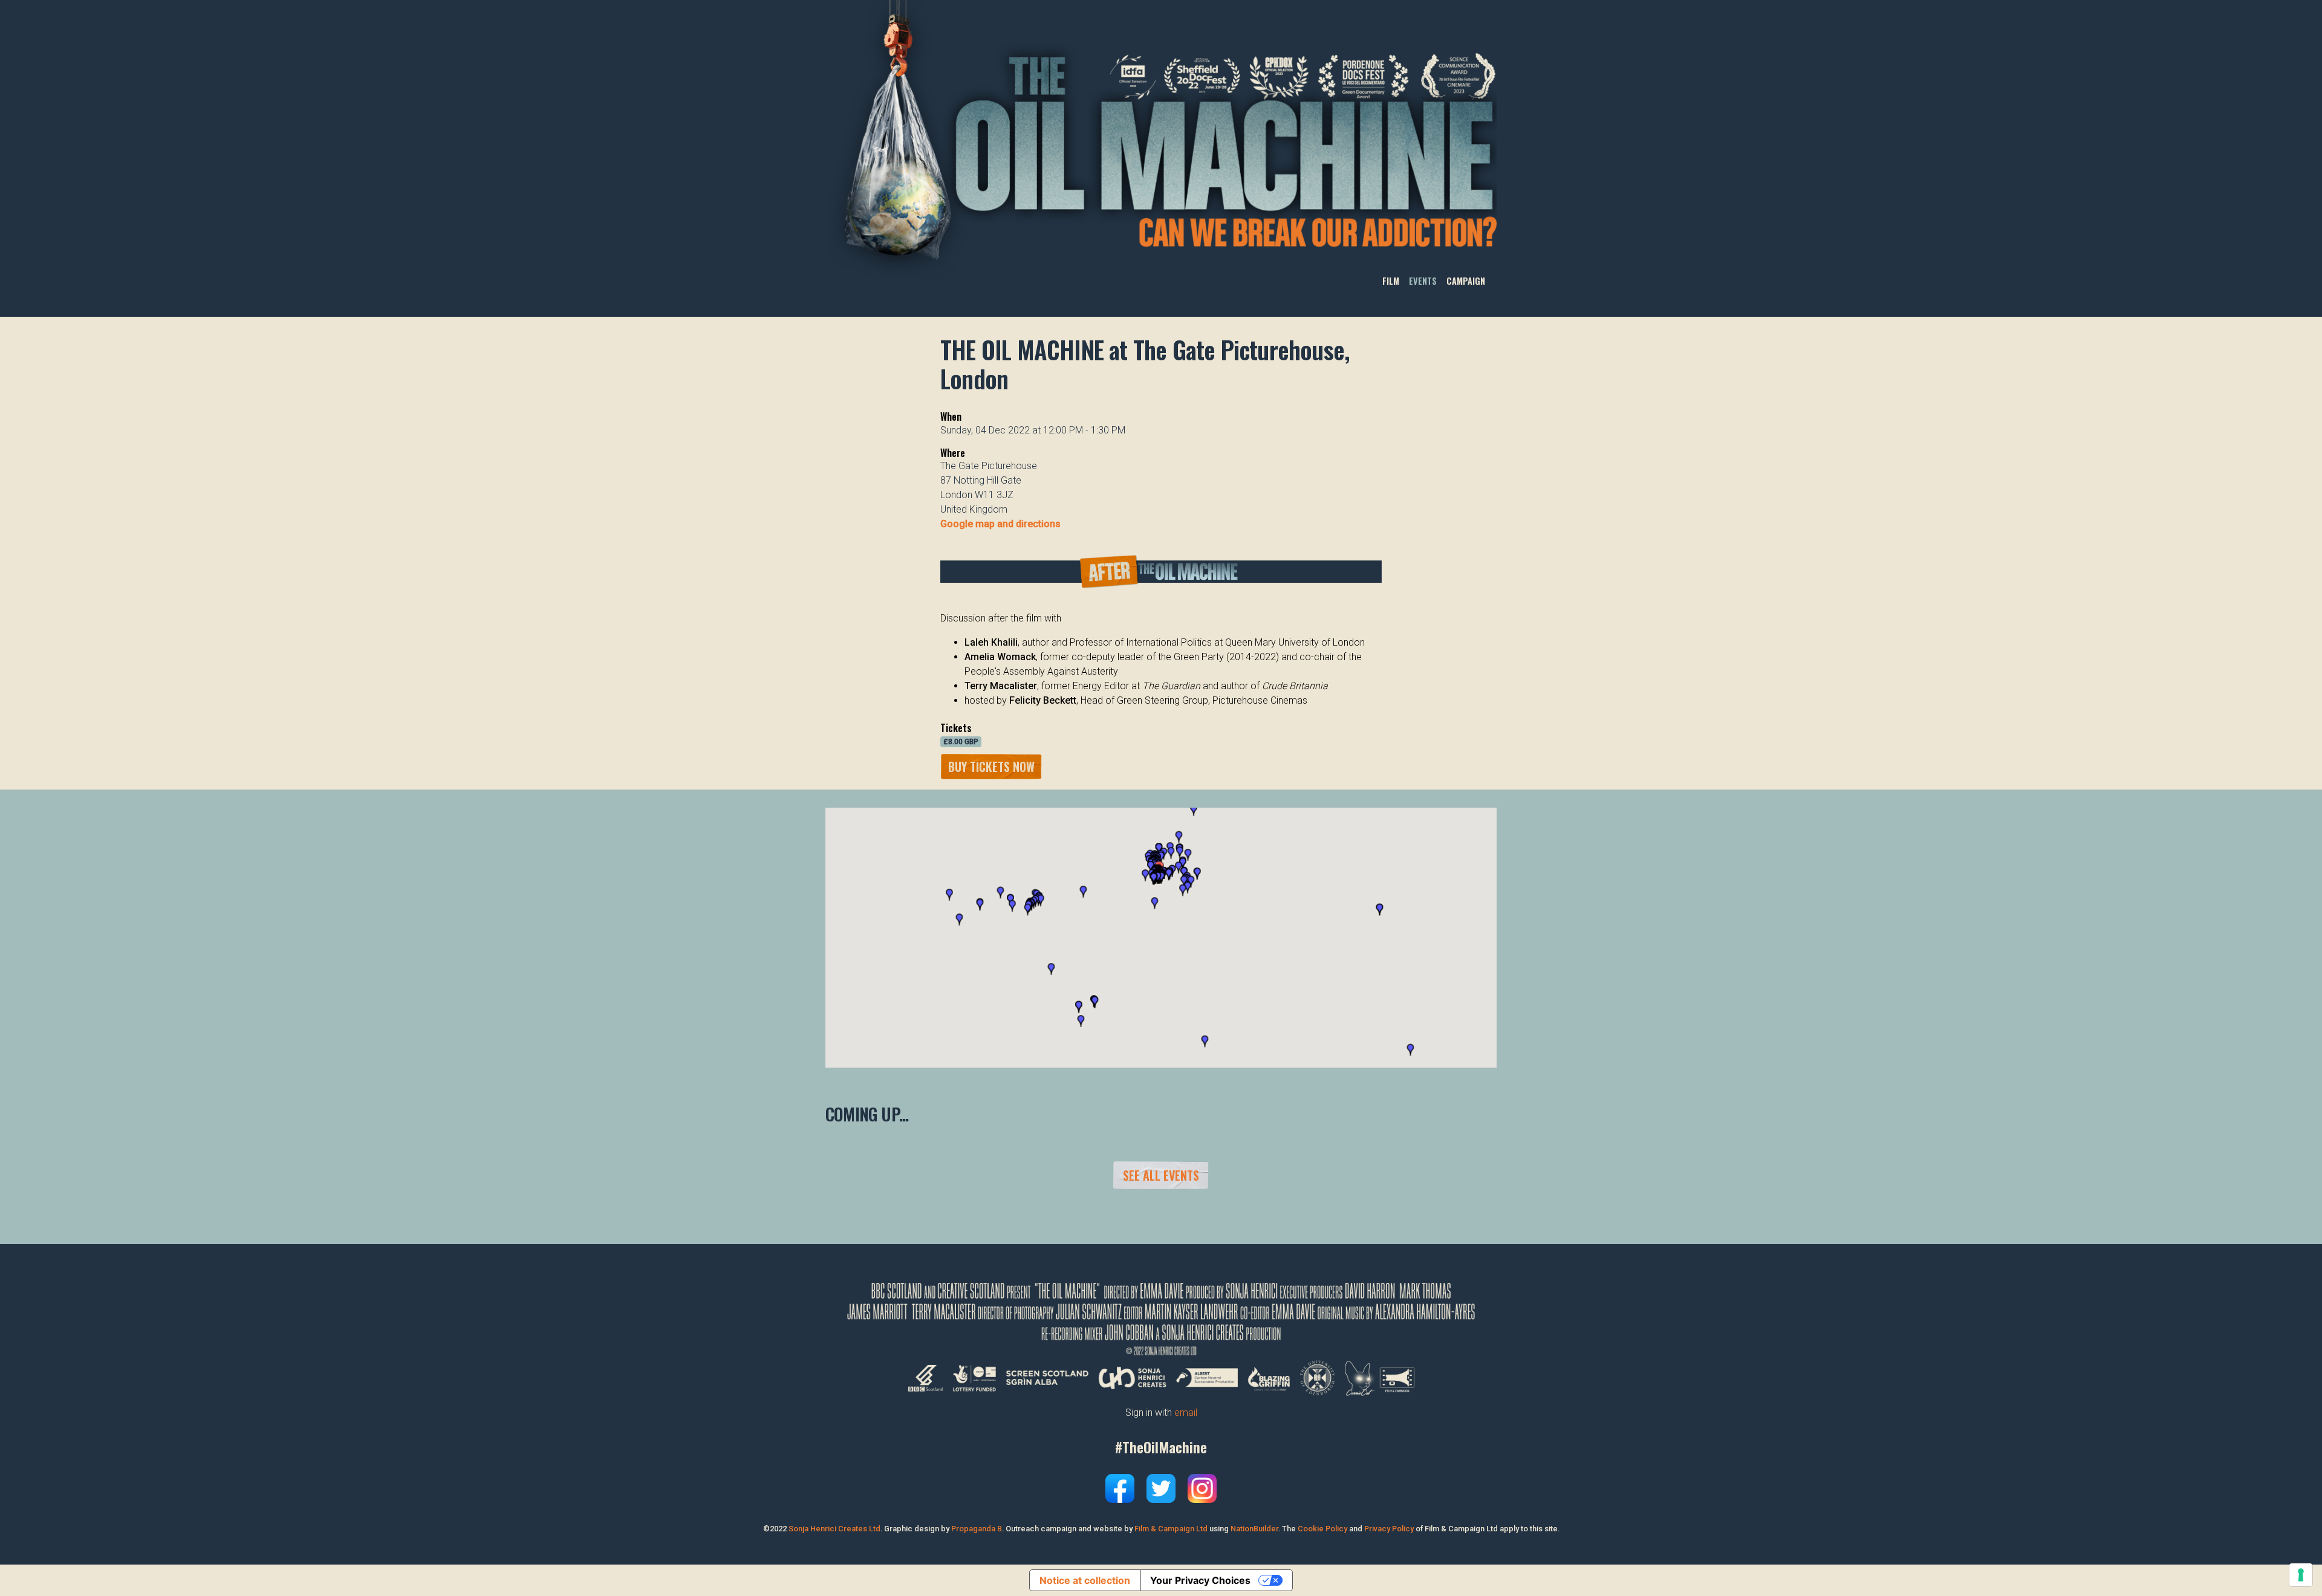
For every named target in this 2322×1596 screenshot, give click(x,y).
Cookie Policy (1322, 1529)
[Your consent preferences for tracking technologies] (2301, 1575)
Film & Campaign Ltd (1171, 1529)
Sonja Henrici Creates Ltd (834, 1529)
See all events (1161, 1175)
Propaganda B (977, 1529)
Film (1391, 281)
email (1186, 1413)
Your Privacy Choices (1200, 1580)
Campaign (1466, 281)
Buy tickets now (991, 767)
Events (1423, 281)
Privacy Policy (1389, 1529)
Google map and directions (1000, 524)
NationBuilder (1254, 1529)
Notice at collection (1085, 1580)
